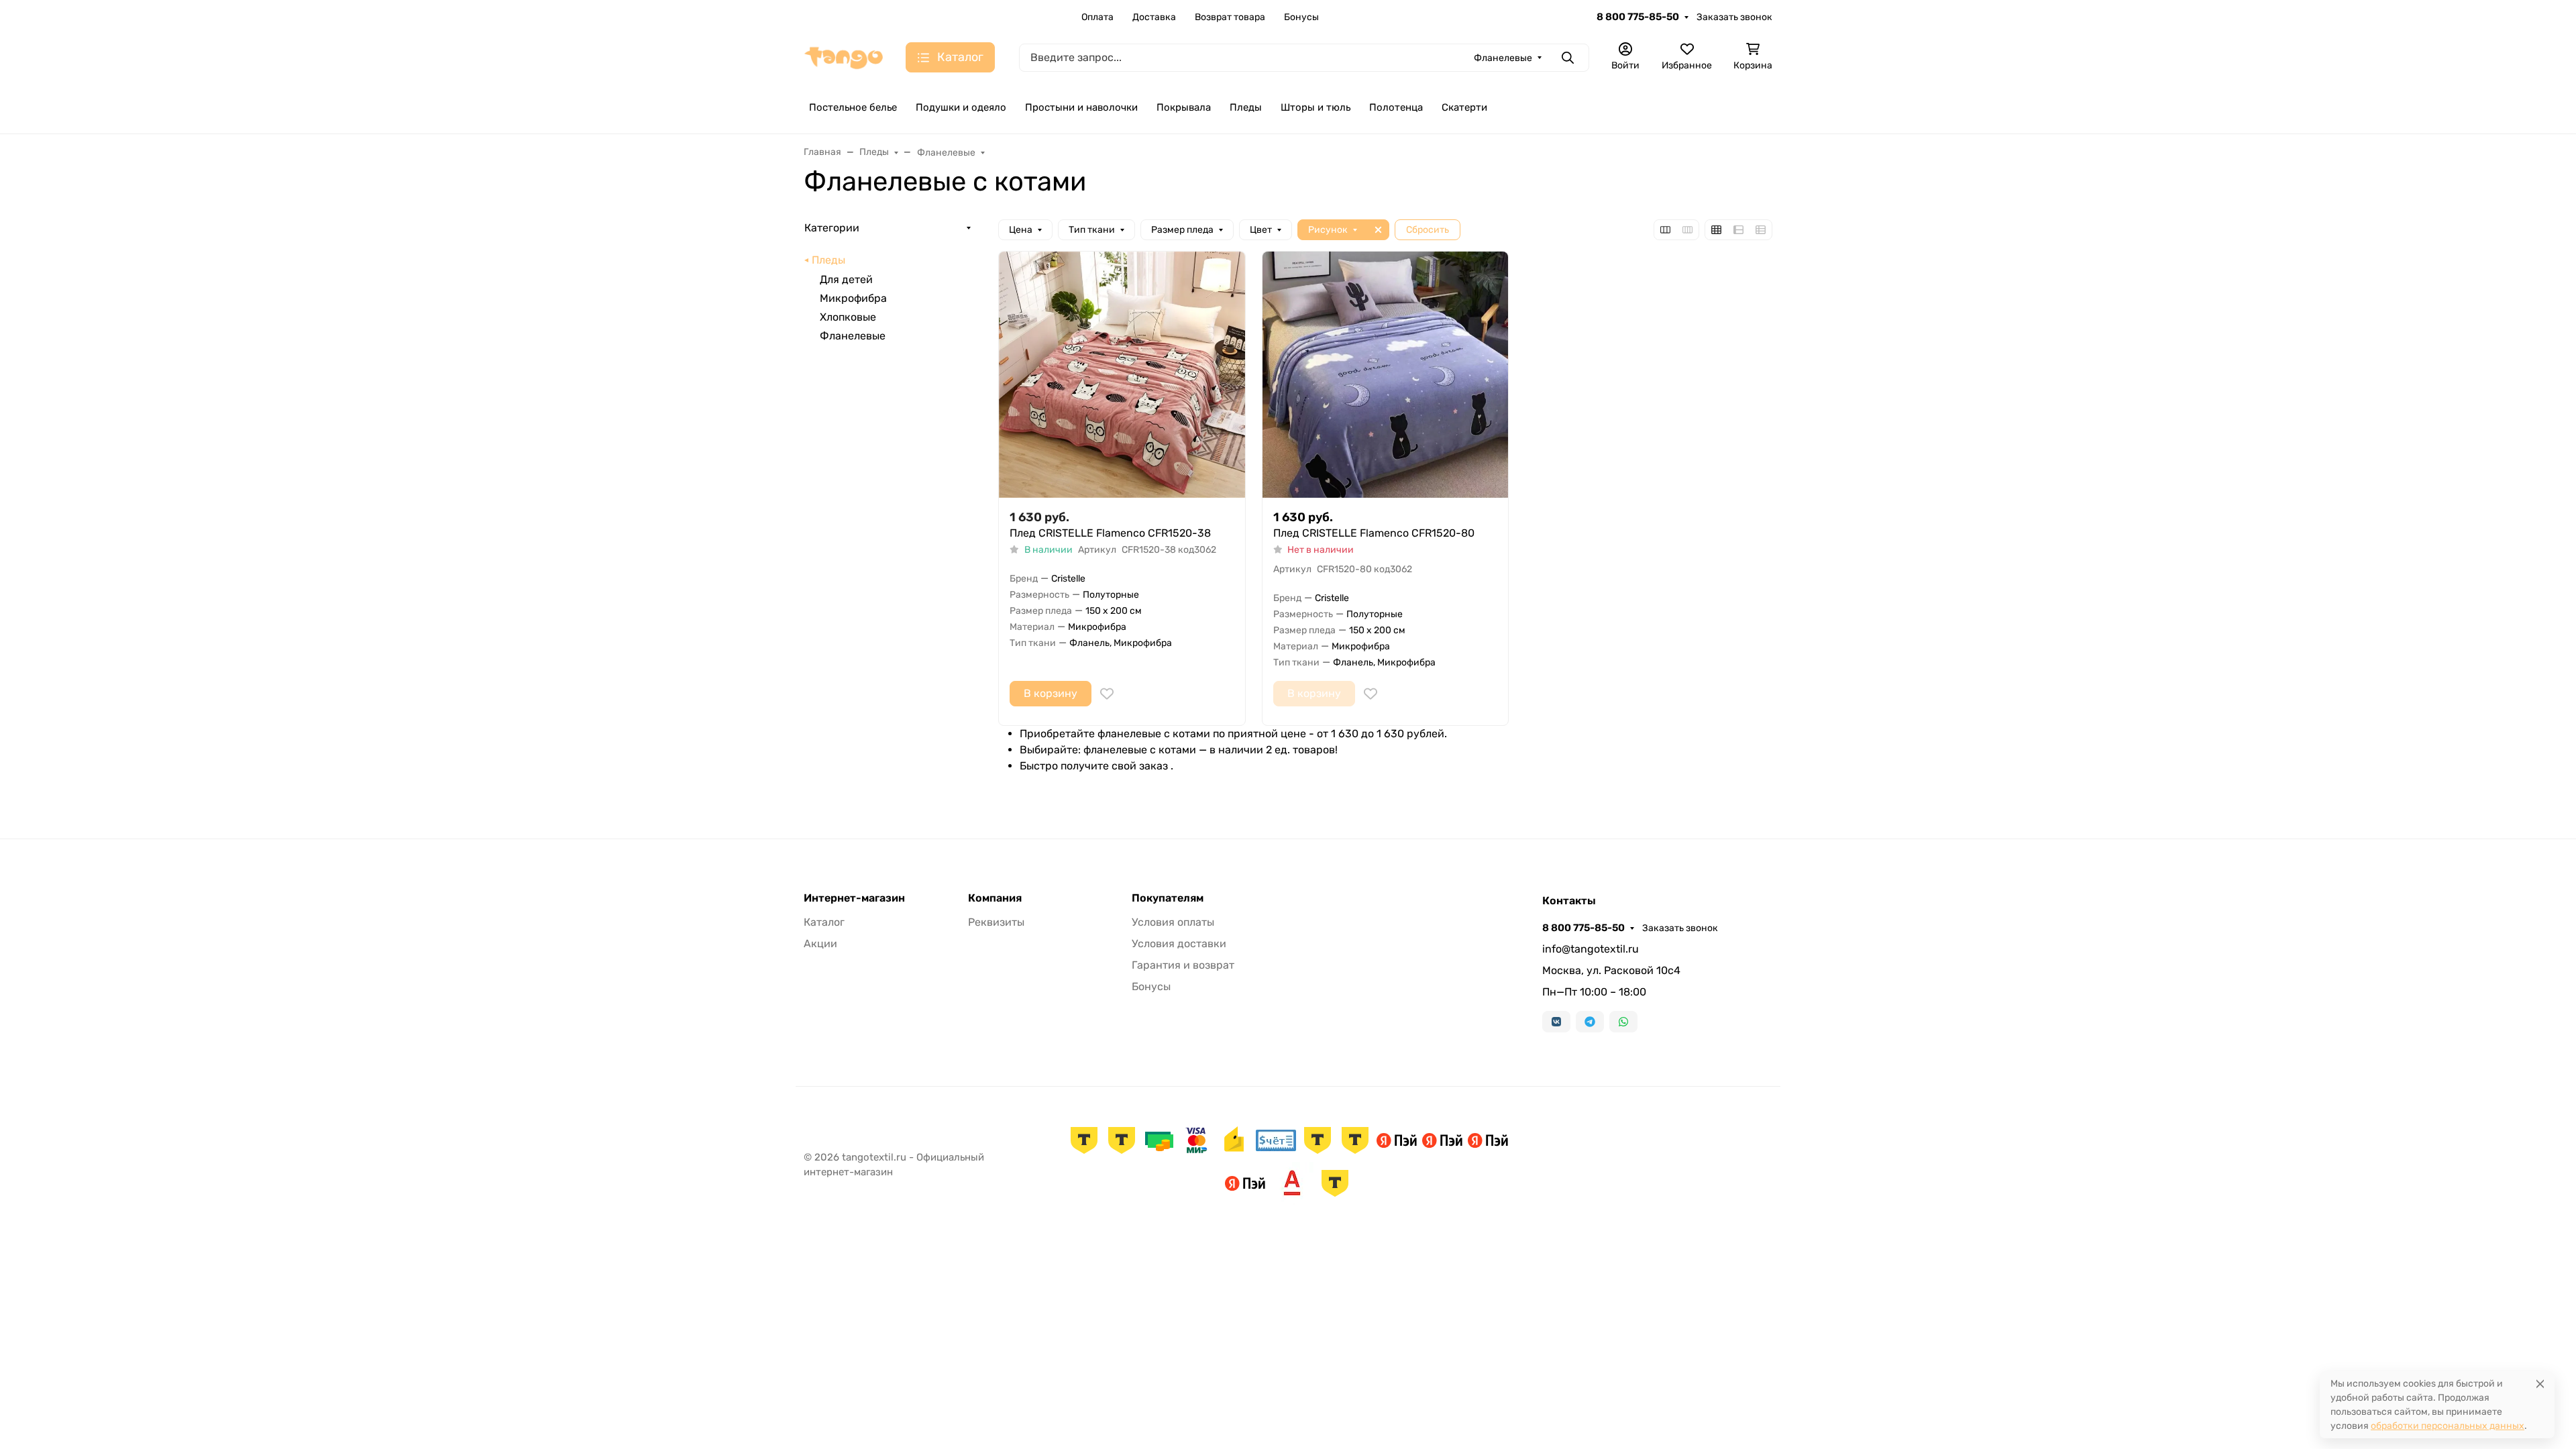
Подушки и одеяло (961, 107)
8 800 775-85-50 (1638, 17)
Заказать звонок (1734, 17)
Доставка (1154, 17)
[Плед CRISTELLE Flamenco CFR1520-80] (1386, 375)
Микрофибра (853, 298)
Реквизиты (996, 922)
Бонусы (1301, 17)
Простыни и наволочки (1081, 107)
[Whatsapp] (1623, 1022)
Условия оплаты (1173, 922)
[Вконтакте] (1556, 1022)
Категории (832, 228)
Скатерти (1464, 107)
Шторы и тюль (1316, 107)
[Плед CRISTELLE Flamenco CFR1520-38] (1122, 375)
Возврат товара (1230, 17)
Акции (820, 944)
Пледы (1246, 107)
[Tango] (844, 57)
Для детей (846, 279)
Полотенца (1396, 107)
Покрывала (1184, 107)
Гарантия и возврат (1183, 965)
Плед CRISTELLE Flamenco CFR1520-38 (1110, 533)
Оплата (1097, 17)
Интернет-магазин (854, 898)
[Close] (2540, 1384)
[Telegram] (1590, 1022)
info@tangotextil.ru (1591, 949)
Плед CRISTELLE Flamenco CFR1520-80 (1374, 533)
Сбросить (1428, 230)
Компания (995, 898)
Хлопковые (848, 317)
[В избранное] (1107, 694)
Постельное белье (853, 107)
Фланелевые (853, 336)
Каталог (824, 922)
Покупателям (1168, 898)
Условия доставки (1179, 944)
